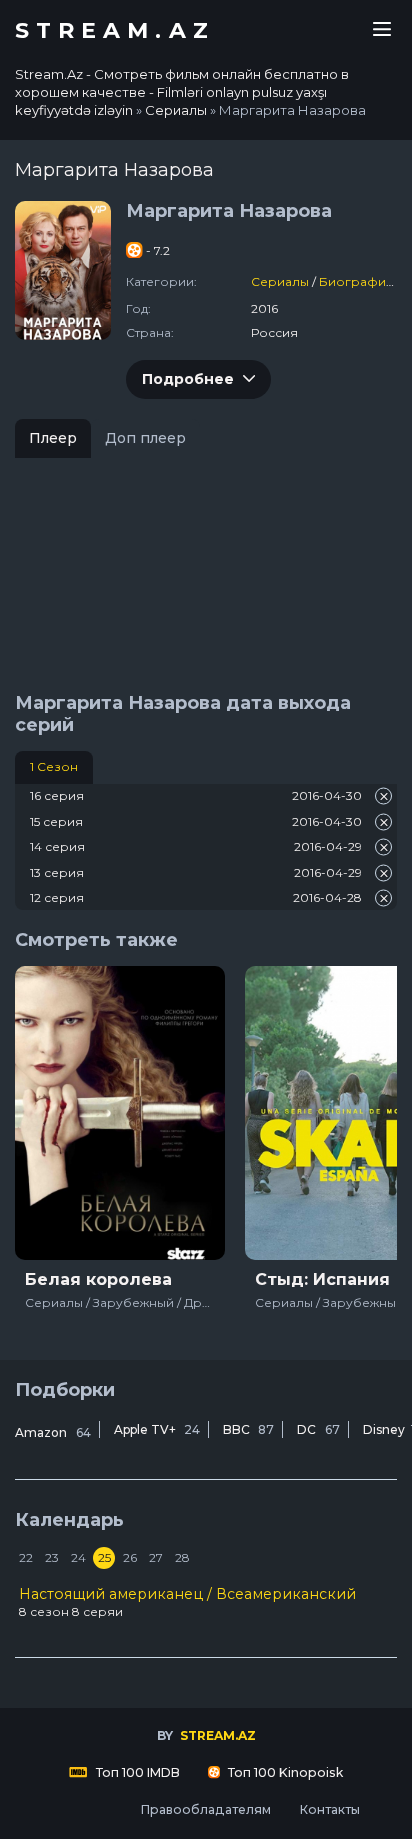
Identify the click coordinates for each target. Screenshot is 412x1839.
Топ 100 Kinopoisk (284, 1772)
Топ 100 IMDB (136, 1772)
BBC (248, 1429)
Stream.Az (115, 31)
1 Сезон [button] (54, 766)
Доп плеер (145, 438)
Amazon (53, 1432)
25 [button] (104, 1557)
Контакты (329, 1809)
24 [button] (78, 1557)
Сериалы (280, 281)
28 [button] (182, 1557)
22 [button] (26, 1557)
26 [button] (130, 1557)
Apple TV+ (157, 1429)
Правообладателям (205, 1809)
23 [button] (52, 1557)
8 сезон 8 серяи (187, 1602)
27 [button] (156, 1557)
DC (318, 1429)
